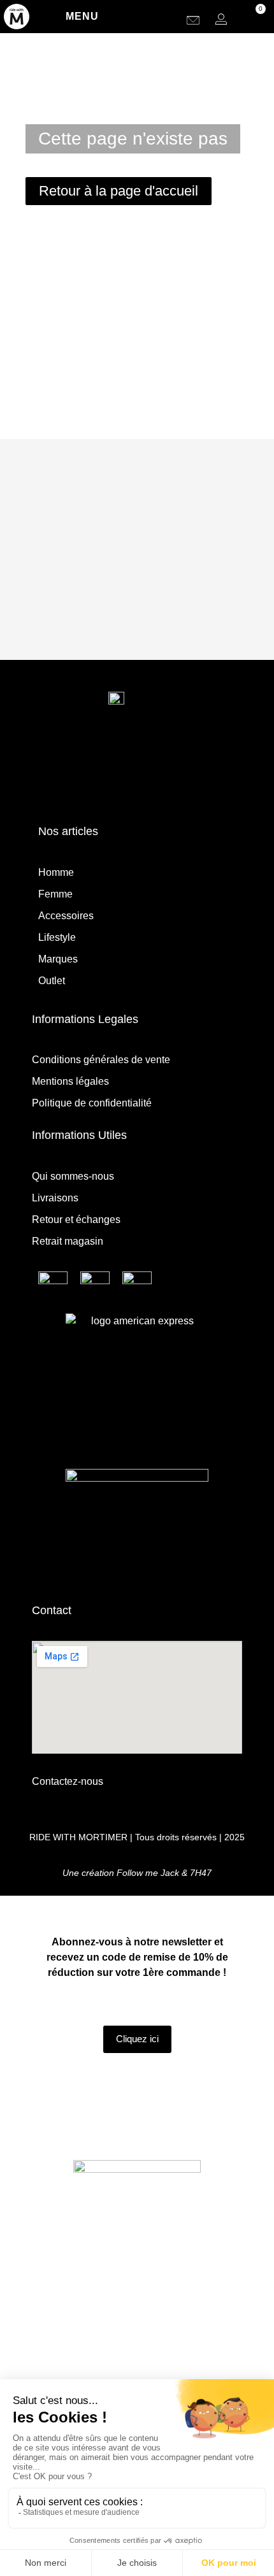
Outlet (52, 981)
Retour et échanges (76, 1220)
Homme (56, 872)
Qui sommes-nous (73, 1176)
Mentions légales (70, 1081)
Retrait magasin (68, 1241)
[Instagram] (119, 777)
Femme (55, 894)
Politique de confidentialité (92, 1103)
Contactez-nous (68, 1781)
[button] (172, 19)
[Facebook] (155, 777)
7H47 (201, 1873)
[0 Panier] (252, 19)
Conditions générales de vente (101, 1060)
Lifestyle (57, 937)
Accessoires (66, 916)
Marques (58, 959)
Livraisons (55, 1198)
